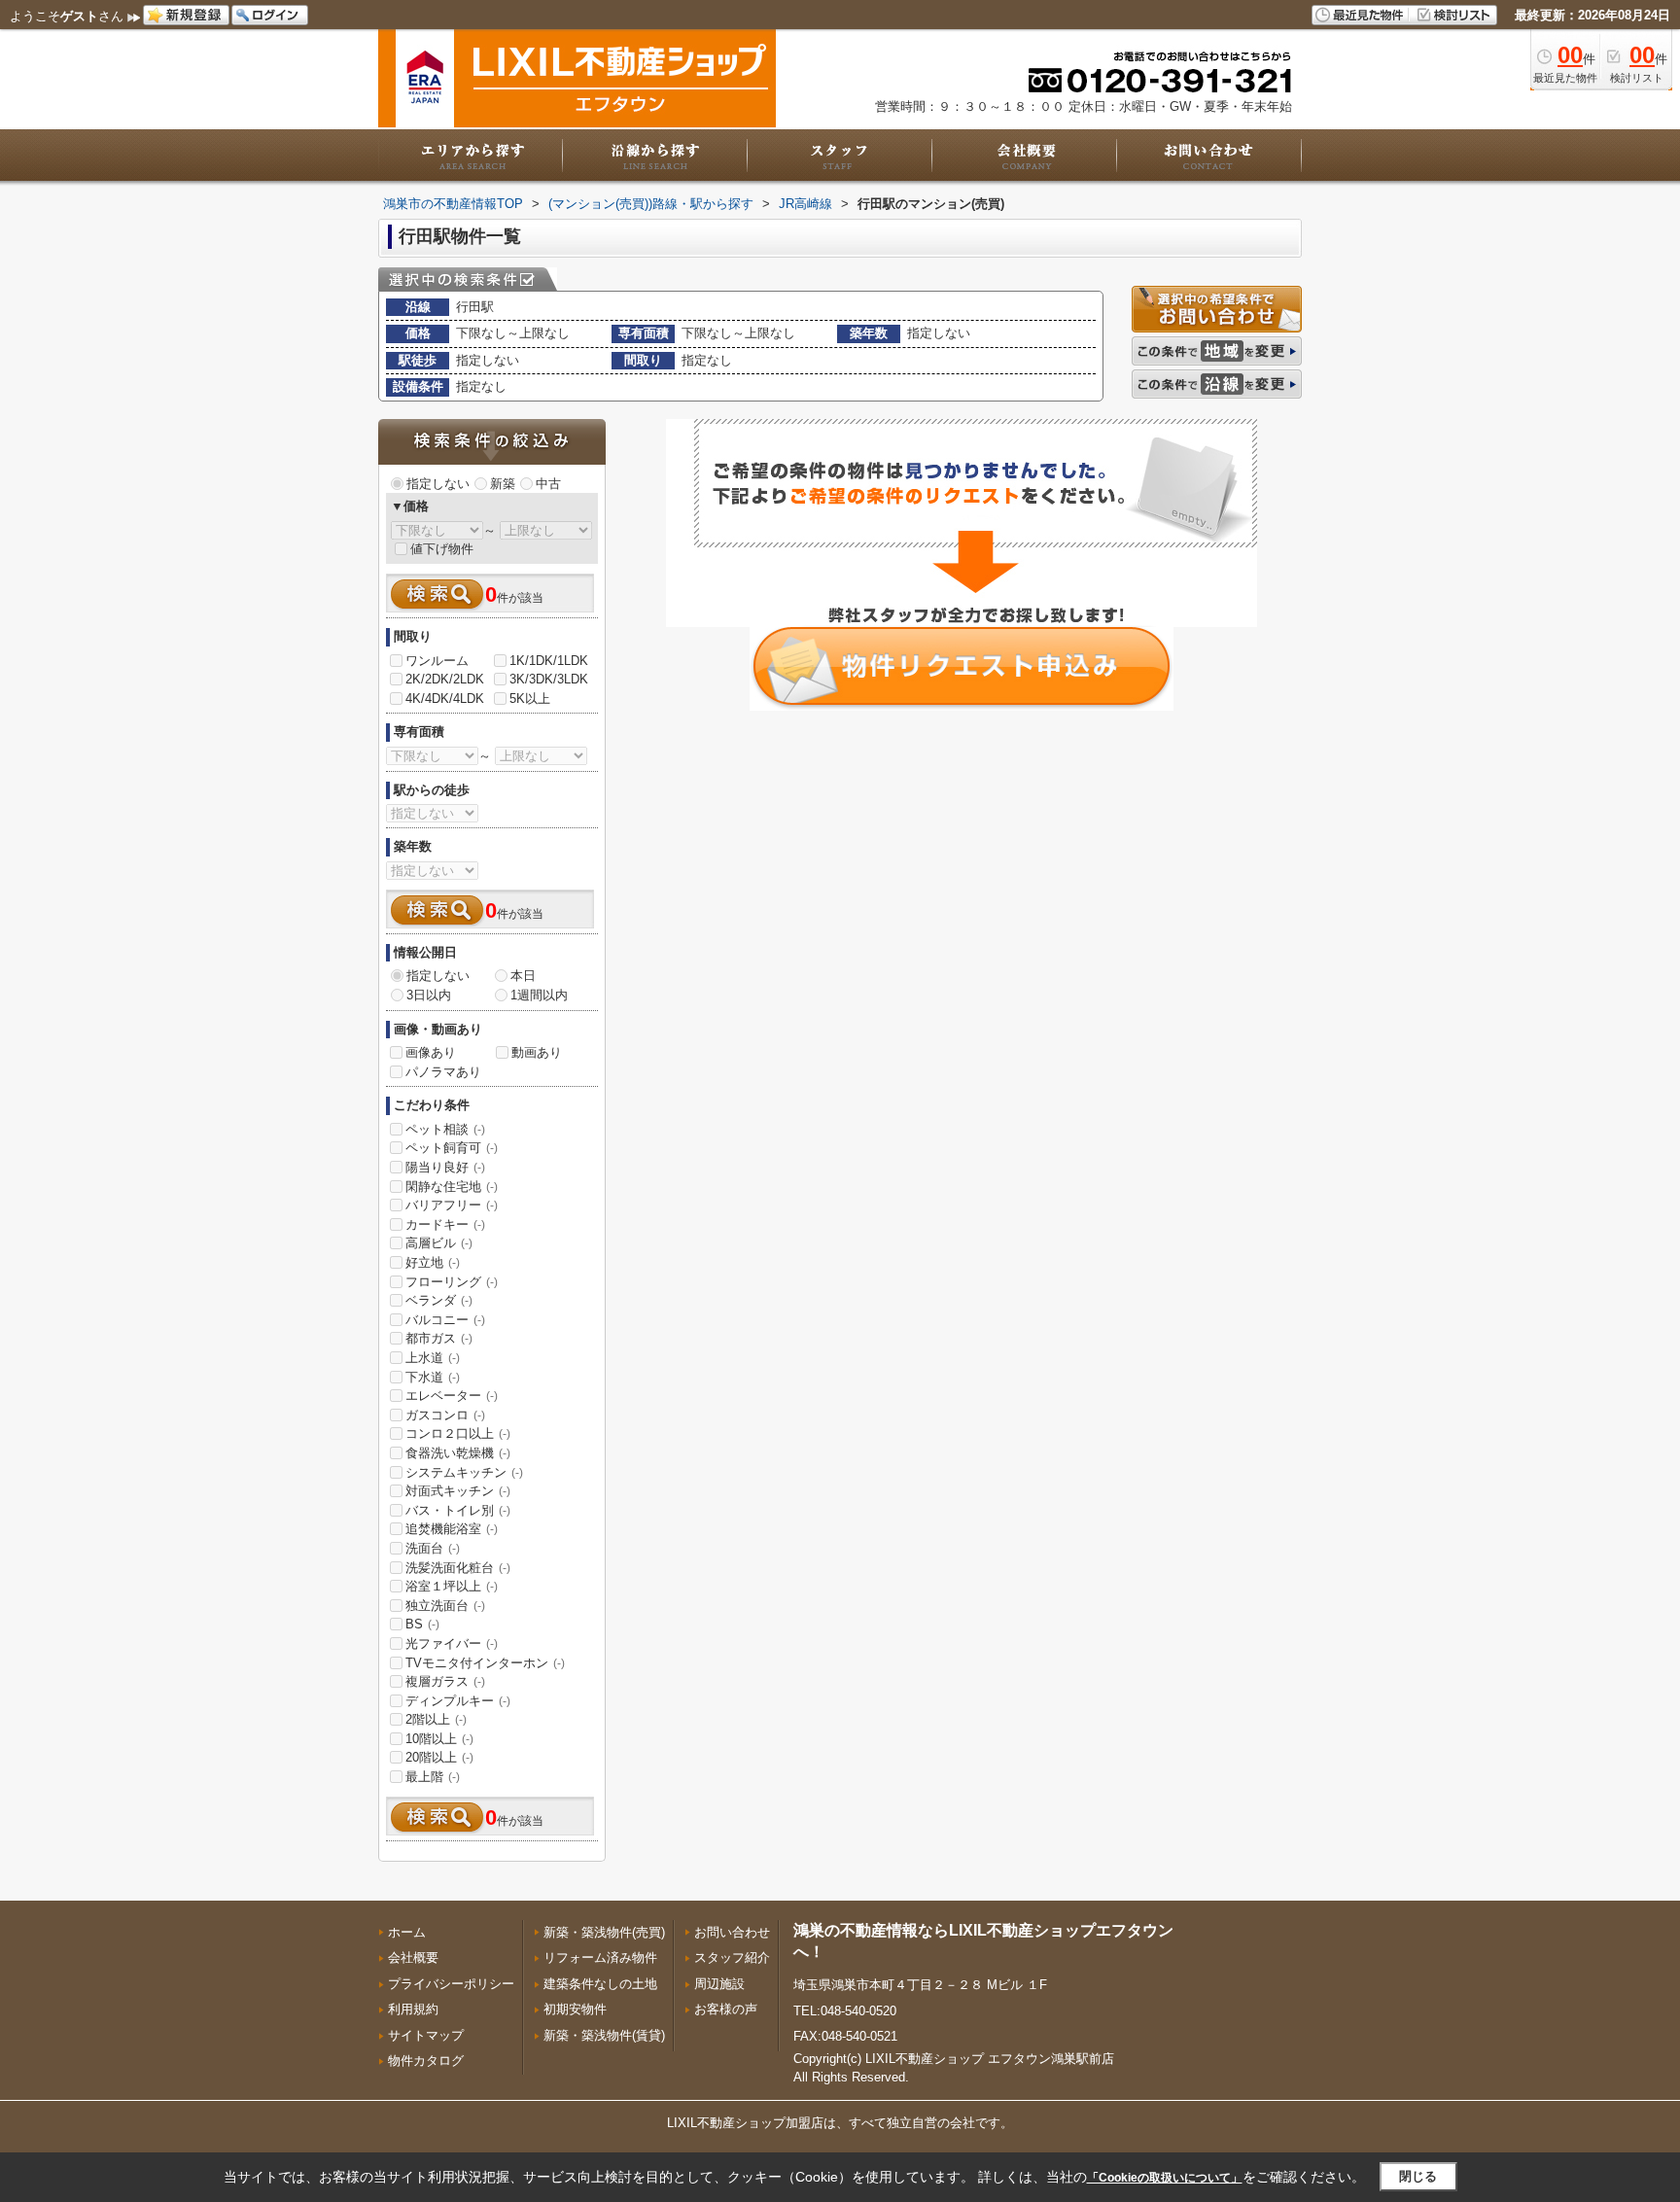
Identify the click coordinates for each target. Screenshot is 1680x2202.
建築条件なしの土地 (600, 1984)
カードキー (445, 1224)
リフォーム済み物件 (600, 1957)
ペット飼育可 (452, 1148)
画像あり (431, 1052)
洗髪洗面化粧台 (458, 1568)
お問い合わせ (732, 1932)
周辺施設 (719, 1984)
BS (422, 1624)
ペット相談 (445, 1129)
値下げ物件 (442, 549)
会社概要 (413, 1957)
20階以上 (439, 1757)
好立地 (433, 1262)
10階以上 (439, 1739)
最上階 (433, 1777)
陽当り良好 (445, 1167)
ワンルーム (437, 661)
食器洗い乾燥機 (458, 1453)
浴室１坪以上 (452, 1586)
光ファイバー (452, 1643)
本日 (523, 976)
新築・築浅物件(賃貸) (604, 2035)
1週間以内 (539, 995)
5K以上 (530, 699)
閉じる (1418, 2176)
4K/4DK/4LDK (445, 699)
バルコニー (445, 1320)
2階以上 (436, 1719)
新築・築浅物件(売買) (604, 1932)
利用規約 (413, 2009)
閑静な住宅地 (452, 1187)
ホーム (407, 1932)
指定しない (438, 484)
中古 (548, 484)
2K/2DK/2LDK (445, 679)
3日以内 (429, 995)
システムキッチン (464, 1472)
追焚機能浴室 (452, 1529)
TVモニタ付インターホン (485, 1663)
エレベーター (452, 1396)
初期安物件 (575, 2009)
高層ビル (439, 1243)
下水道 (433, 1377)
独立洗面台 (445, 1606)
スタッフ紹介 (732, 1957)
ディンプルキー (458, 1701)
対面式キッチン (458, 1491)
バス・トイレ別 (458, 1510)
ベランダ (439, 1300)
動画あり (537, 1052)
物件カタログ (426, 2061)
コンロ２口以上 (458, 1433)
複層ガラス (445, 1681)
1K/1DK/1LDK (549, 661)
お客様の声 (726, 2009)
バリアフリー (452, 1205)
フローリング (452, 1282)
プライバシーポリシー (451, 1984)
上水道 (433, 1358)
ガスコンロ (445, 1415)
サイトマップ (426, 2035)
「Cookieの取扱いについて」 (1165, 2178)
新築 (503, 484)
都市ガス (439, 1338)
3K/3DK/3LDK (549, 679)
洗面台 (433, 1548)
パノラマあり (443, 1072)
